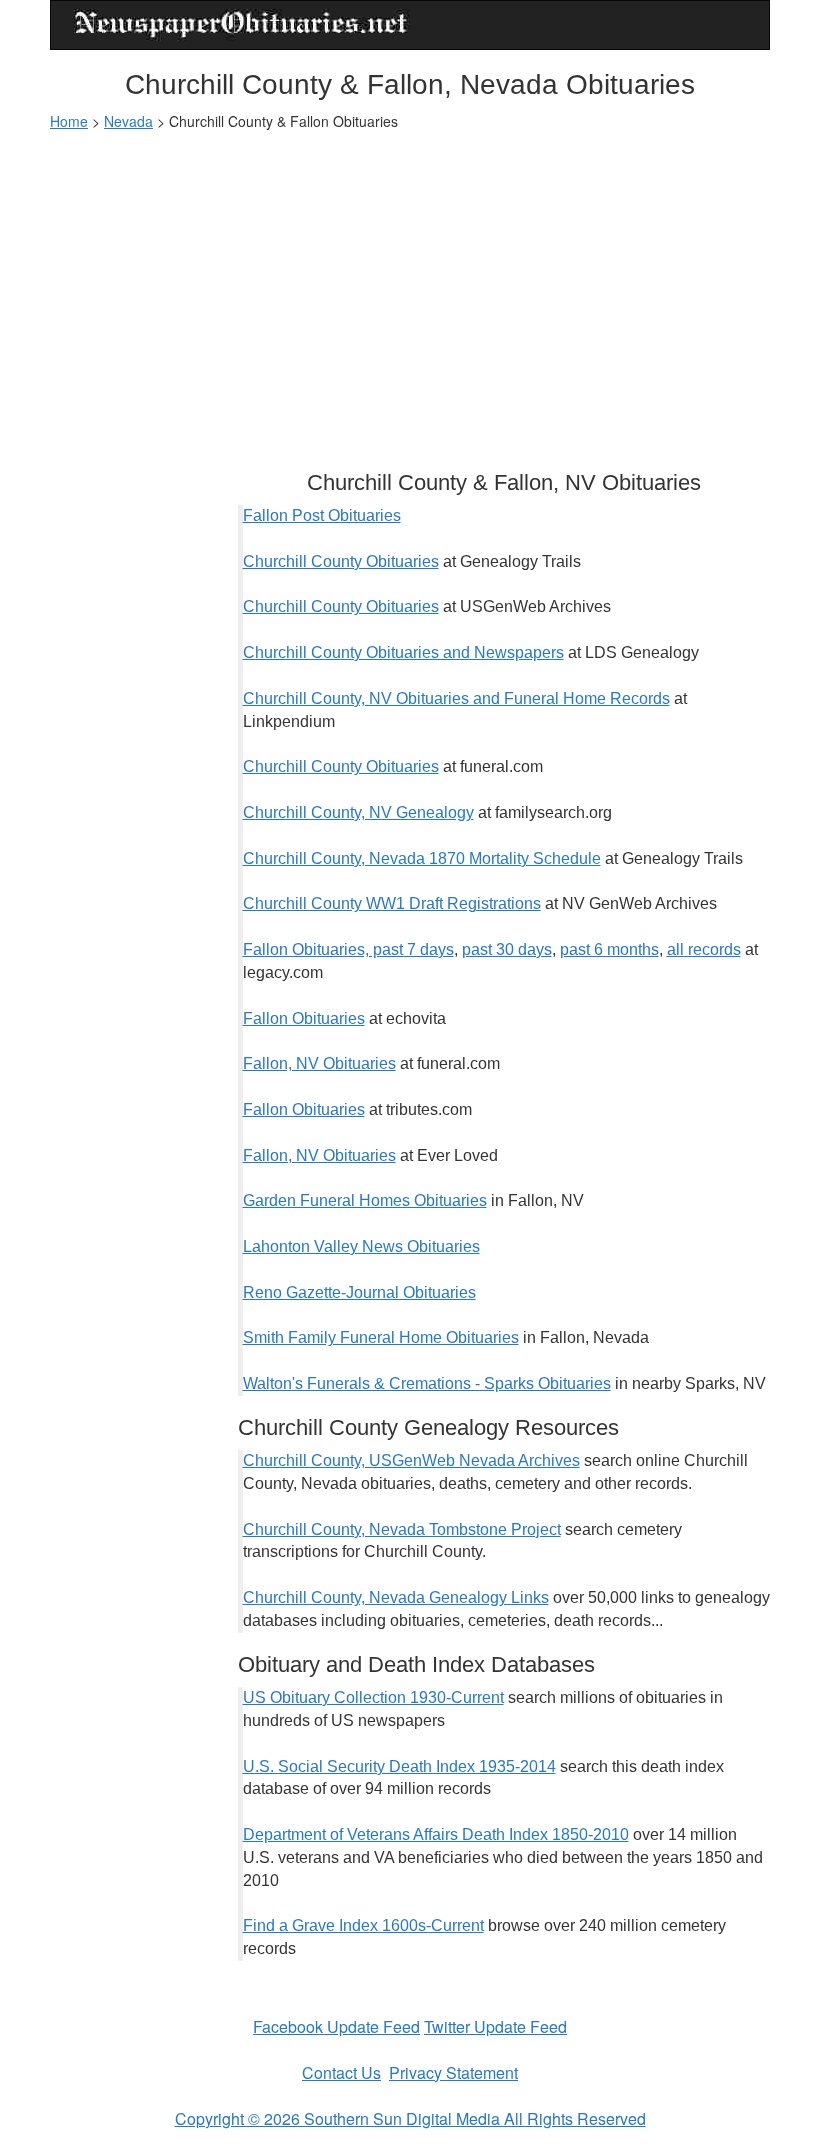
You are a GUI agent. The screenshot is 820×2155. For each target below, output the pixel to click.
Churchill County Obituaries (341, 561)
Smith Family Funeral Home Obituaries (381, 1337)
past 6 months (609, 949)
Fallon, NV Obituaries (319, 1063)
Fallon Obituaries (304, 1018)
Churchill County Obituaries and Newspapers (403, 652)
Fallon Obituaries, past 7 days (348, 949)
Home (69, 121)
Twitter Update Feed (495, 2026)
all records (704, 949)
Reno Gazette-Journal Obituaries (359, 1292)
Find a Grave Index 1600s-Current (363, 1925)
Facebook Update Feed (336, 2026)
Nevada (128, 121)
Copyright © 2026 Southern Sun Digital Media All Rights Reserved (410, 2118)
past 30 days (507, 949)
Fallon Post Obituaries (322, 515)
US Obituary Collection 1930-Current (373, 1697)
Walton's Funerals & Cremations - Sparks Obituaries (427, 1383)
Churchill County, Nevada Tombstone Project (402, 1529)
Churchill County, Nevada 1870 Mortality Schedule (422, 858)
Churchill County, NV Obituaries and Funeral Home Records (456, 698)
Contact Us (341, 2072)
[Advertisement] (410, 291)
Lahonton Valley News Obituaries (361, 1246)
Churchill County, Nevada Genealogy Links (396, 1597)
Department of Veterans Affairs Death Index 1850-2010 (436, 1834)
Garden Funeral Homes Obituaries (365, 1200)
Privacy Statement (453, 2072)
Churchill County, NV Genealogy (358, 812)
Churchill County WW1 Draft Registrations (392, 903)
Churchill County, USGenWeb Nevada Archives (411, 1460)
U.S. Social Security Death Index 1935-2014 (399, 1766)
